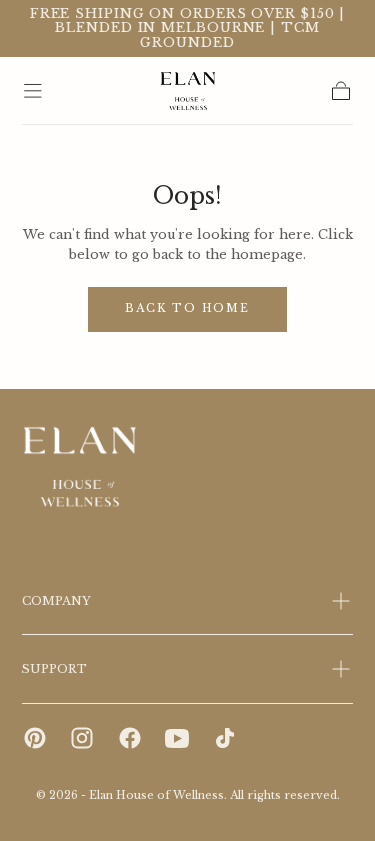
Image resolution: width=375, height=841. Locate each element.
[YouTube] (177, 738)
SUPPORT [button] (54, 669)
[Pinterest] (35, 738)
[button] (33, 91)
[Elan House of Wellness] (80, 467)
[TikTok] (225, 738)
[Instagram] (82, 738)
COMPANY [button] (56, 601)
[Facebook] (130, 738)
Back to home (187, 308)
